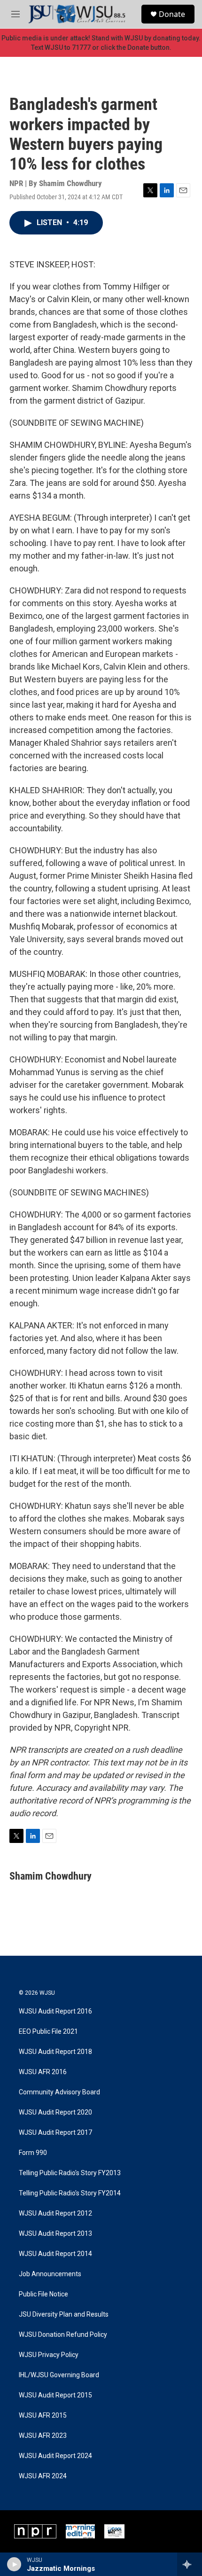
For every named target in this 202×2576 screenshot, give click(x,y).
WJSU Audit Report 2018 (55, 2052)
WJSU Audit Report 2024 (55, 2456)
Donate (172, 14)
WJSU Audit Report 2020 (55, 2112)
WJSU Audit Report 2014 (55, 2254)
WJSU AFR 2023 (43, 2436)
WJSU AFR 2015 (43, 2416)
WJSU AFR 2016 (43, 2072)
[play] (14, 2564)
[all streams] (190, 2564)
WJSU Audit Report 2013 (55, 2234)
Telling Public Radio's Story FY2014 (70, 2193)
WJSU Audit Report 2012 (55, 2213)
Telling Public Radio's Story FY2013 (70, 2173)
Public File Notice (43, 2294)
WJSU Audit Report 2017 (55, 2133)
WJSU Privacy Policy (49, 2355)
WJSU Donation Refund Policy (63, 2335)
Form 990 (33, 2153)
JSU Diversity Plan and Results (64, 2314)
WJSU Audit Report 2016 (55, 2011)
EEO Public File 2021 (48, 2032)
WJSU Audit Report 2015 (55, 2395)
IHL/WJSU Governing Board (59, 2375)
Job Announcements (50, 2274)
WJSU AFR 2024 (43, 2476)
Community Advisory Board (59, 2092)
